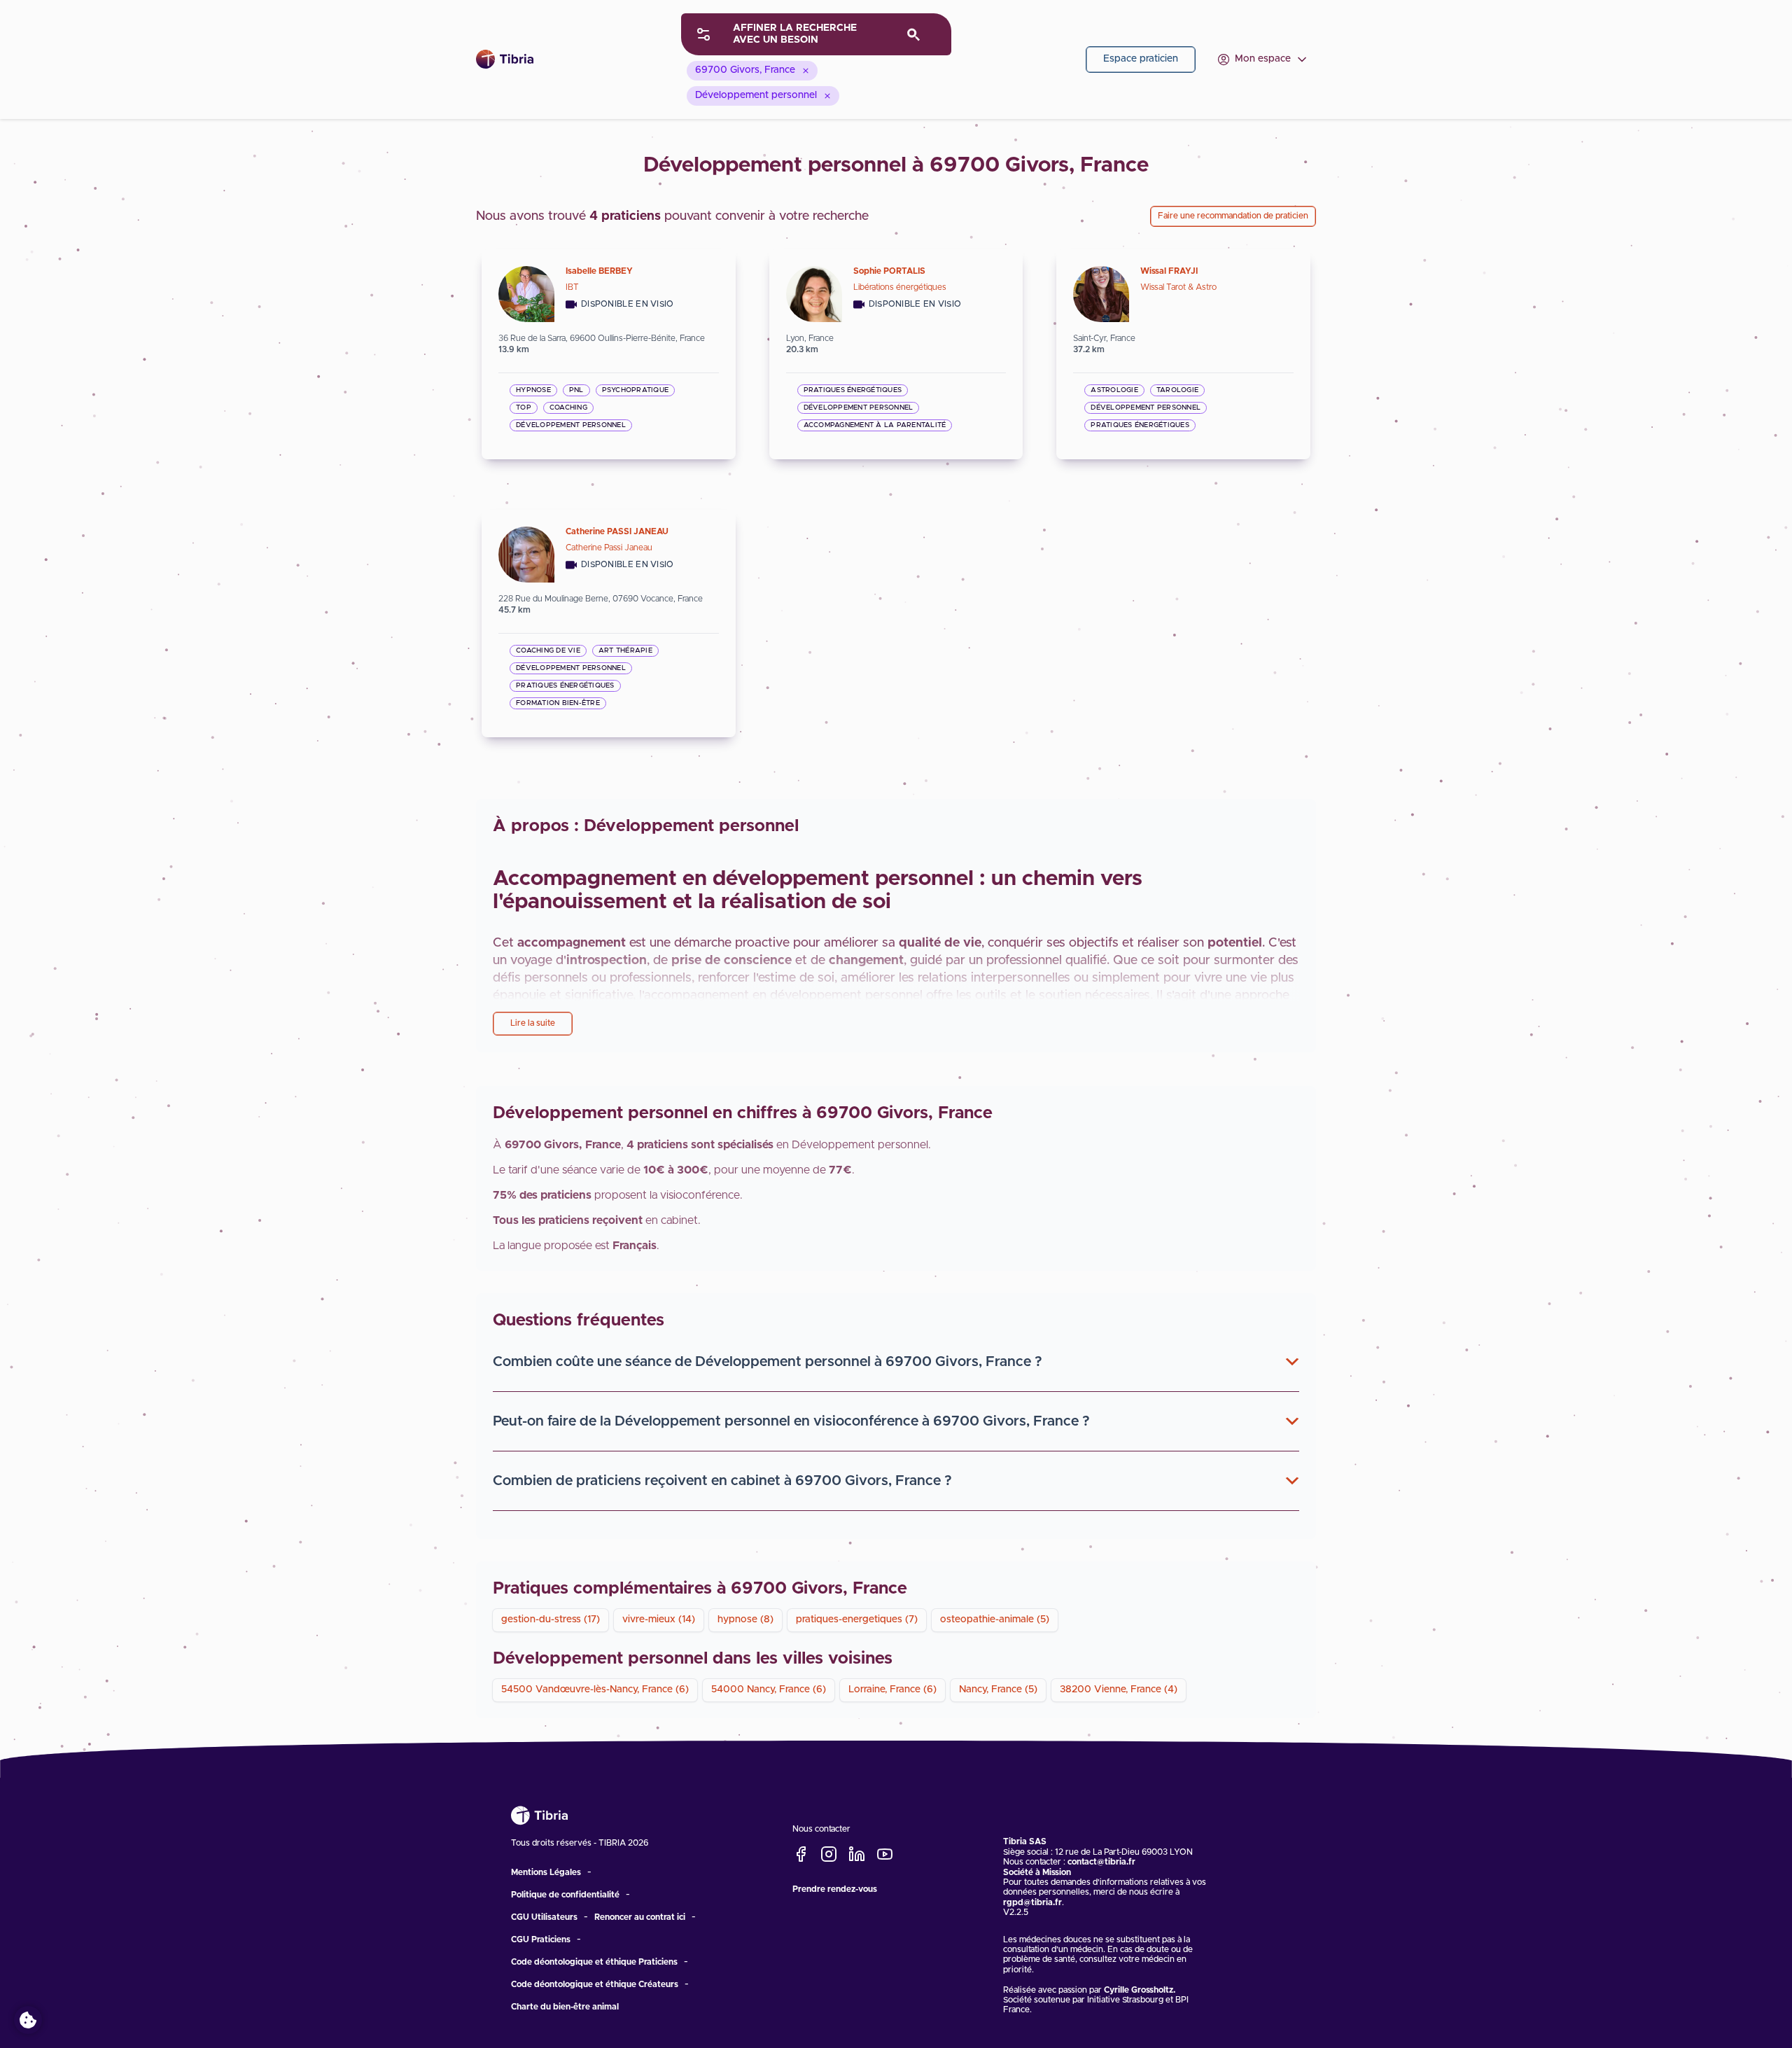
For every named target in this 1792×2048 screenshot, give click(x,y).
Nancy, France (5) (998, 1690)
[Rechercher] (914, 35)
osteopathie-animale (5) (995, 1619)
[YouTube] (885, 1855)
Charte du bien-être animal (565, 2007)
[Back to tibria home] (511, 59)
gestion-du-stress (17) (551, 1619)
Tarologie (1177, 390)
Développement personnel (571, 425)
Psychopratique (636, 390)
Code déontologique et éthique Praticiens (594, 1962)
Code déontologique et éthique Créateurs (595, 1984)
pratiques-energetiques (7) (857, 1619)
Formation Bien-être (558, 703)
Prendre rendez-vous (835, 1888)
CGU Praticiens (541, 1939)
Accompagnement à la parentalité (875, 425)
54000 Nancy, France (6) (769, 1690)
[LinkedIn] (857, 1855)
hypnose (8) (745, 1619)
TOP (524, 407)
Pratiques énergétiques (853, 390)
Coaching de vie (548, 650)
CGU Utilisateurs (544, 1917)
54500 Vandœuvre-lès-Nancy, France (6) (595, 1690)
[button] (896, 1362)
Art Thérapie (625, 650)
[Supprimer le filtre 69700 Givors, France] (806, 71)
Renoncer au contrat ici (640, 1917)
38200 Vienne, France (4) (1119, 1690)
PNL (576, 390)
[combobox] (816, 34)
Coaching (568, 407)
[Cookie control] (28, 2020)
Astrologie (1114, 390)
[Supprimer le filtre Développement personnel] (827, 96)
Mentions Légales (546, 1872)
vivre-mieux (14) (659, 1619)
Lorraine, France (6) (892, 1690)
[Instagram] (829, 1855)
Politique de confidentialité (565, 1895)
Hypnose (533, 390)
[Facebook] (801, 1855)
